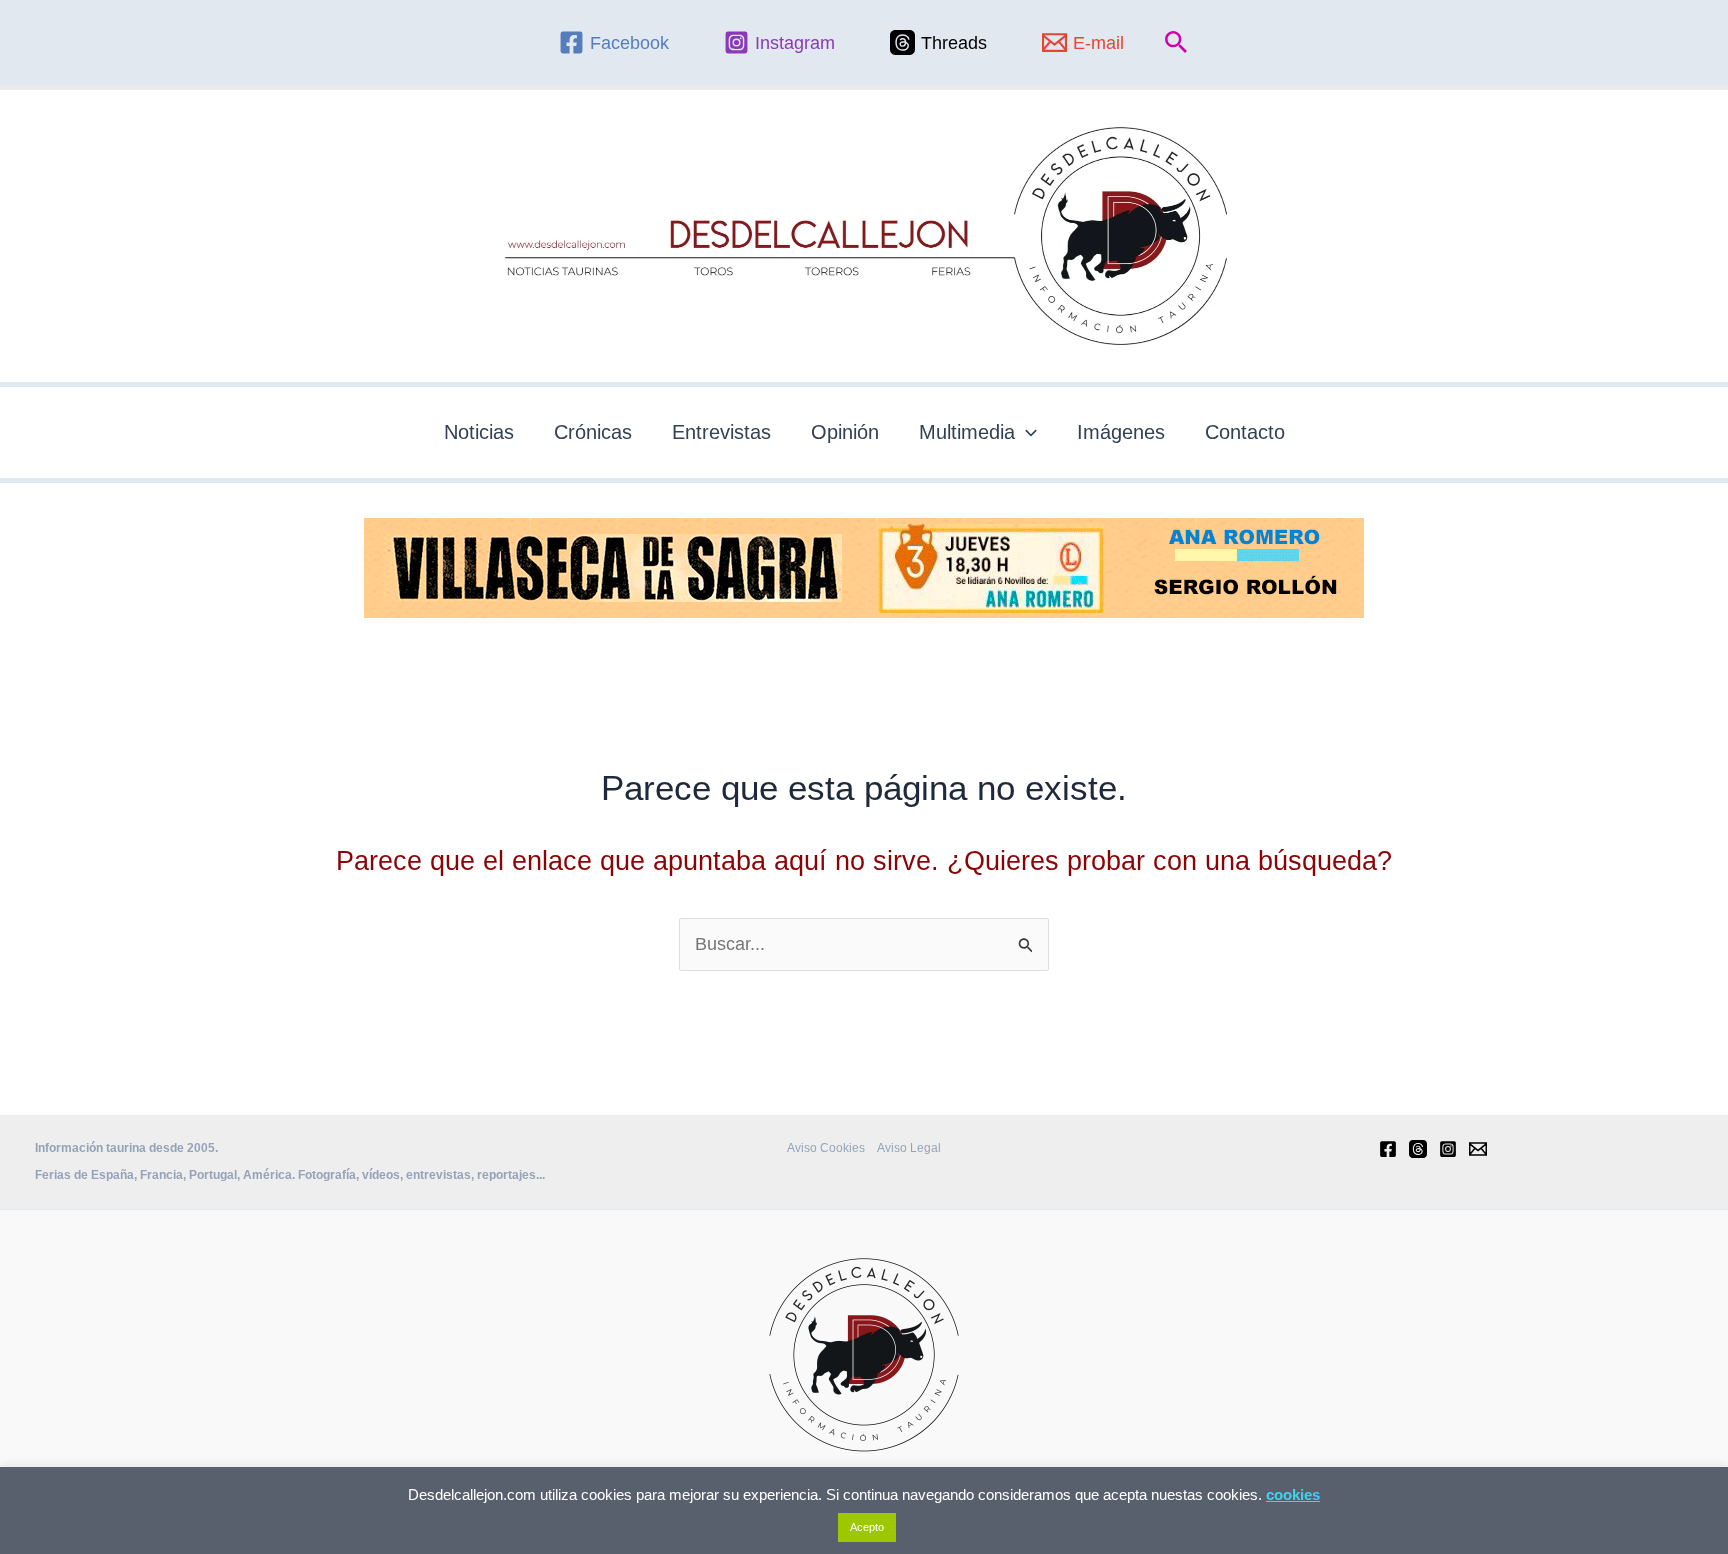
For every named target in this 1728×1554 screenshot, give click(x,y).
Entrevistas (721, 432)
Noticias (479, 432)
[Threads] (1418, 1149)
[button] (1176, 43)
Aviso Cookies (826, 1148)
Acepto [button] (867, 1527)
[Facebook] (1388, 1149)
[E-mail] (1478, 1149)
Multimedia (967, 432)
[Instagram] (1448, 1149)
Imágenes (1121, 432)
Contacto (1245, 432)
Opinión (845, 432)
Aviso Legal (909, 1148)
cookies (1293, 1494)
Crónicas (593, 432)
